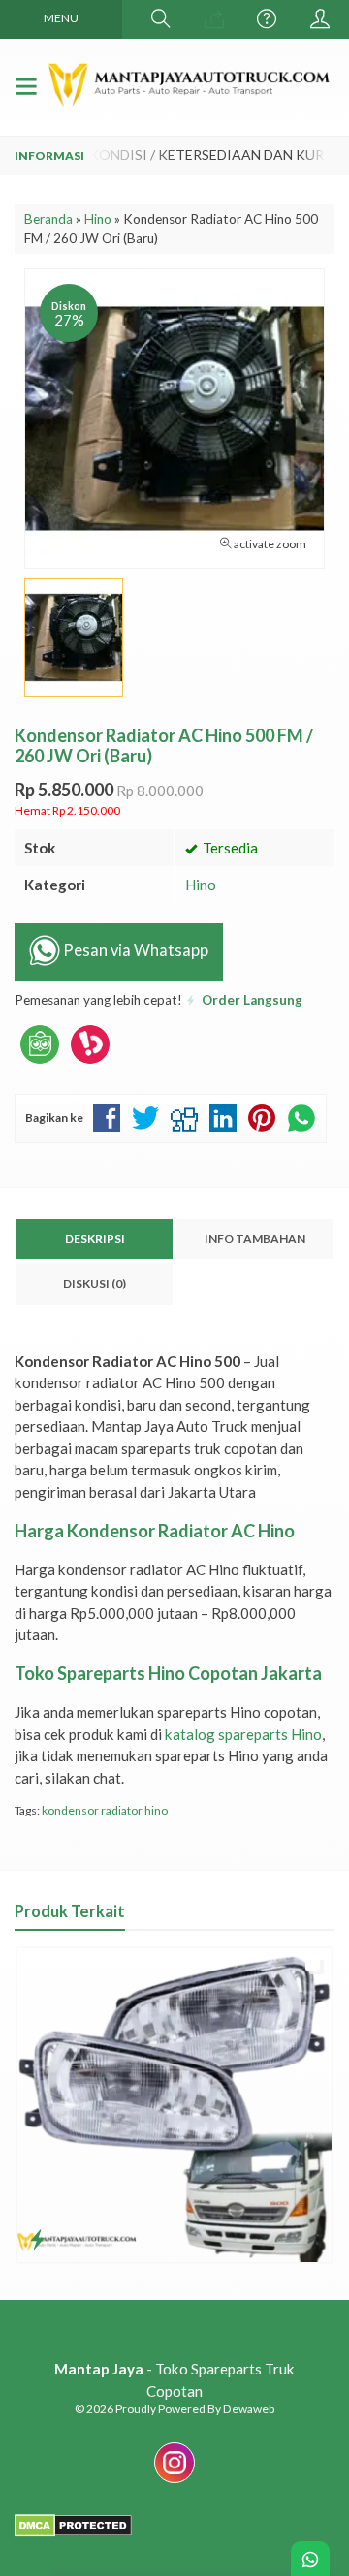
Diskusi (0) (95, 1283)
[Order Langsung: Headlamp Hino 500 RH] (37, 2239)
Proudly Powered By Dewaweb (195, 2409)
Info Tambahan (255, 1239)
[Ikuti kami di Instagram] (174, 2482)
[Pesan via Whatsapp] (214, 19)
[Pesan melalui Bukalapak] (90, 1064)
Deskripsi (95, 1239)
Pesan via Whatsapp (134, 950)
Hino (201, 885)
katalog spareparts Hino (243, 1734)
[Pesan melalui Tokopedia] (40, 1064)
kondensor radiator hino (105, 1810)
